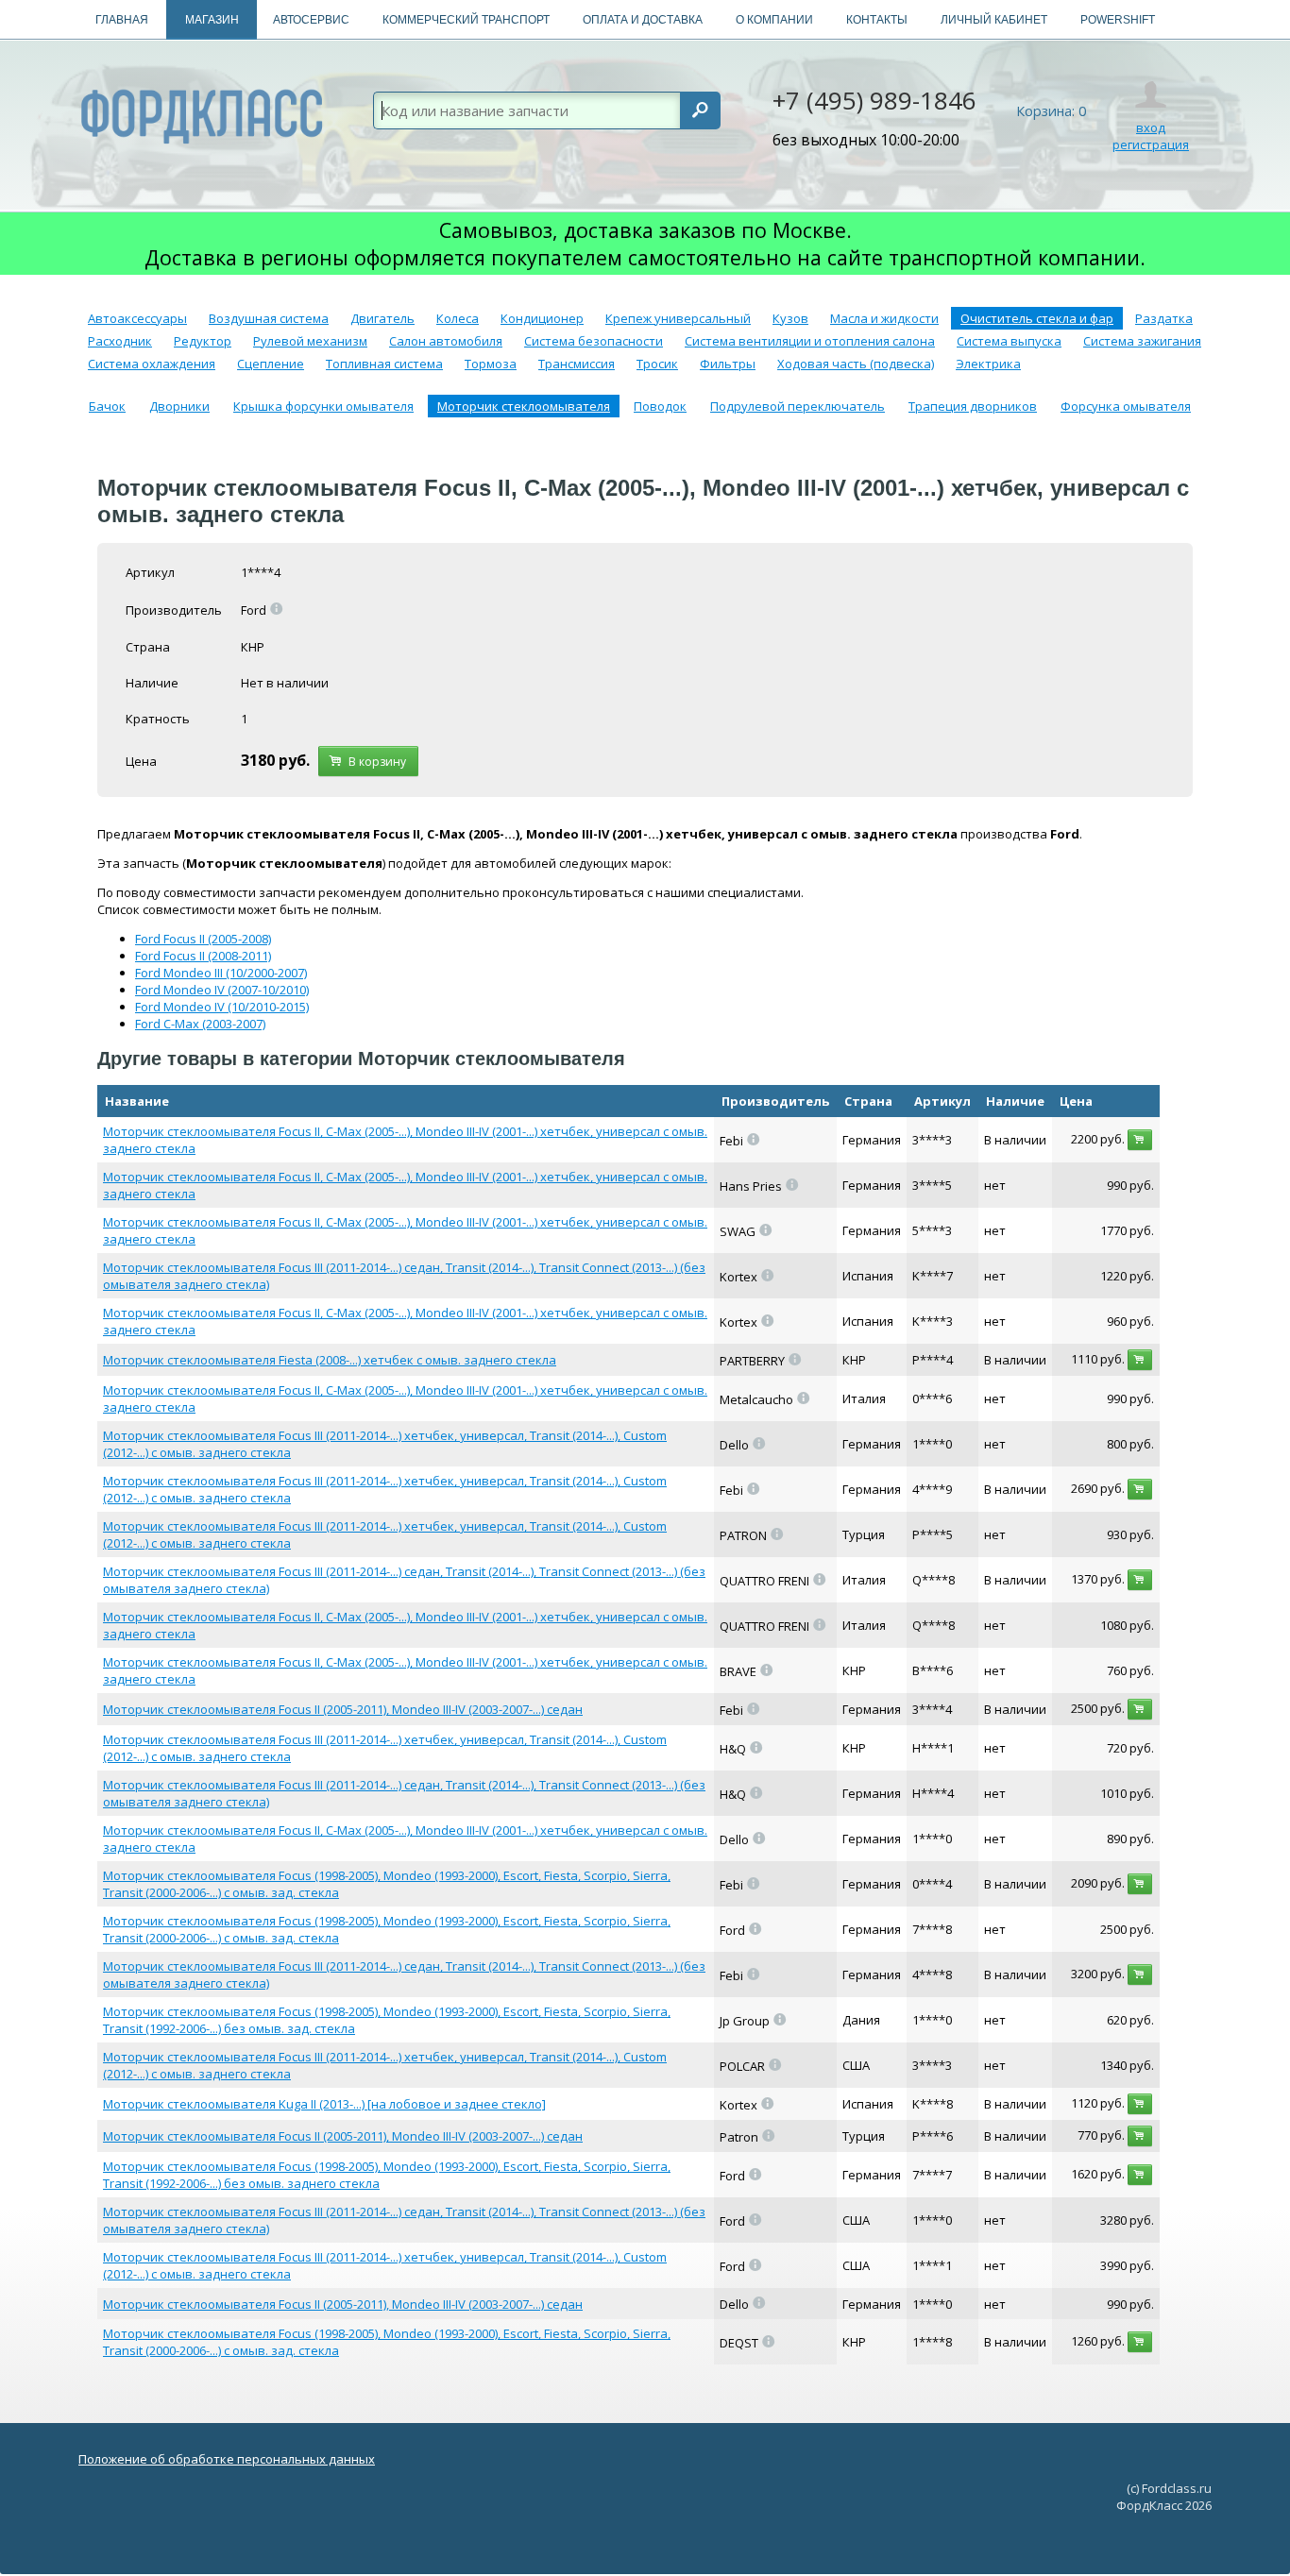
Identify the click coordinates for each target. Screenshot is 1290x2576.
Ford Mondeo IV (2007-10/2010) (222, 990)
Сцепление (271, 364)
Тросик (657, 364)
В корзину (374, 762)
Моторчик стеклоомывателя (524, 406)
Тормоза (491, 364)
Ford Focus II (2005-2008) (203, 939)
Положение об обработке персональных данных (227, 2459)
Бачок (107, 406)
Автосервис (311, 20)
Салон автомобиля (446, 341)
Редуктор (203, 341)
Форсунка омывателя (1126, 406)
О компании (774, 20)
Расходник (120, 341)
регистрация (1151, 144)
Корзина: (1051, 111)
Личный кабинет (994, 20)
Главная (122, 20)
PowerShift (1118, 20)
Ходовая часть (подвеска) (856, 364)
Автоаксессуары (137, 318)
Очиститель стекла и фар (1037, 318)
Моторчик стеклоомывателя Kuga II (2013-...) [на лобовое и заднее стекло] (324, 2104)
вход (1151, 127)
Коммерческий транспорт (466, 20)
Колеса (458, 318)
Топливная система (384, 364)
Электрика (988, 364)
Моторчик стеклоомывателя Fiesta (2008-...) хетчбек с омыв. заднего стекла (330, 1360)
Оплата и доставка (643, 20)
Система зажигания (1142, 341)
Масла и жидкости (884, 318)
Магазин (212, 20)
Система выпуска (1009, 341)
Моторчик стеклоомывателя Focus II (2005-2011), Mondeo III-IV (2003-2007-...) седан (343, 1709)
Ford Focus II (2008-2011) (203, 956)
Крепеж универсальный (678, 318)
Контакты (877, 20)
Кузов (790, 318)
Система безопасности (594, 341)
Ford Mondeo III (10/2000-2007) (221, 973)
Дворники (179, 406)
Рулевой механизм (310, 341)
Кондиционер (542, 318)
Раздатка (1164, 318)
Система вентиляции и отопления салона (810, 341)
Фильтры (728, 364)
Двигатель (382, 318)
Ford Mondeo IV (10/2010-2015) (222, 1007)
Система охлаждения (152, 364)
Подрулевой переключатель (798, 406)
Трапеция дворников (973, 406)
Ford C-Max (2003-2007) (200, 1024)
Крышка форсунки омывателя (323, 406)
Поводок (660, 406)
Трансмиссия (577, 364)
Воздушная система (269, 318)
